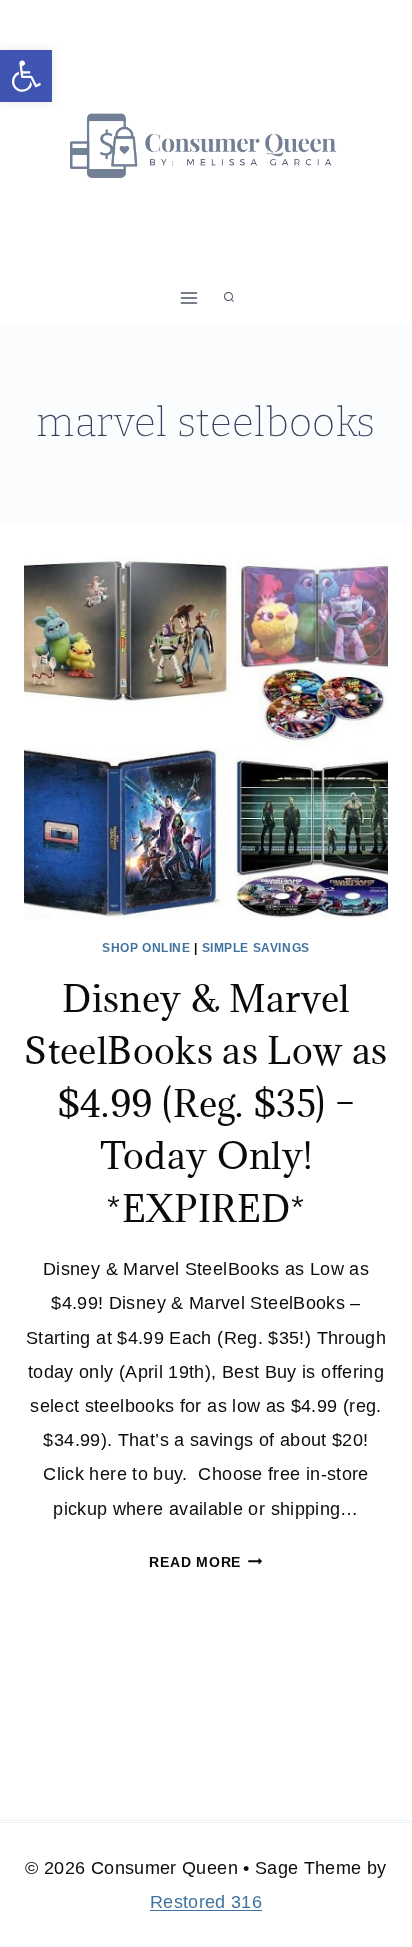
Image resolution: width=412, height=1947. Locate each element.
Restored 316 (206, 1902)
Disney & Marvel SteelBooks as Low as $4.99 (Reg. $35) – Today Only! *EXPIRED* (205, 1103)
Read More (205, 1562)
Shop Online (146, 948)
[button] (26, 76)
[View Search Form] (229, 298)
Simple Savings (256, 948)
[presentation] (206, 737)
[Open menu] (189, 297)
